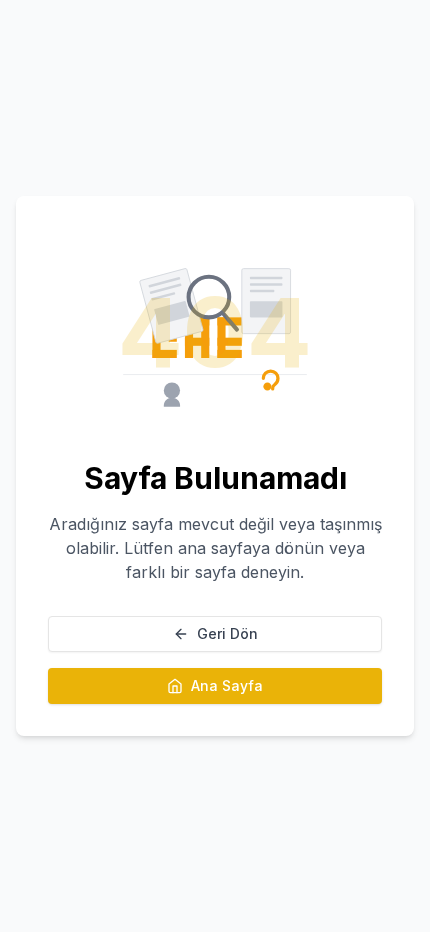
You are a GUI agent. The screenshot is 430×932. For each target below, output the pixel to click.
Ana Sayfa (227, 685)
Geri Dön (227, 633)
